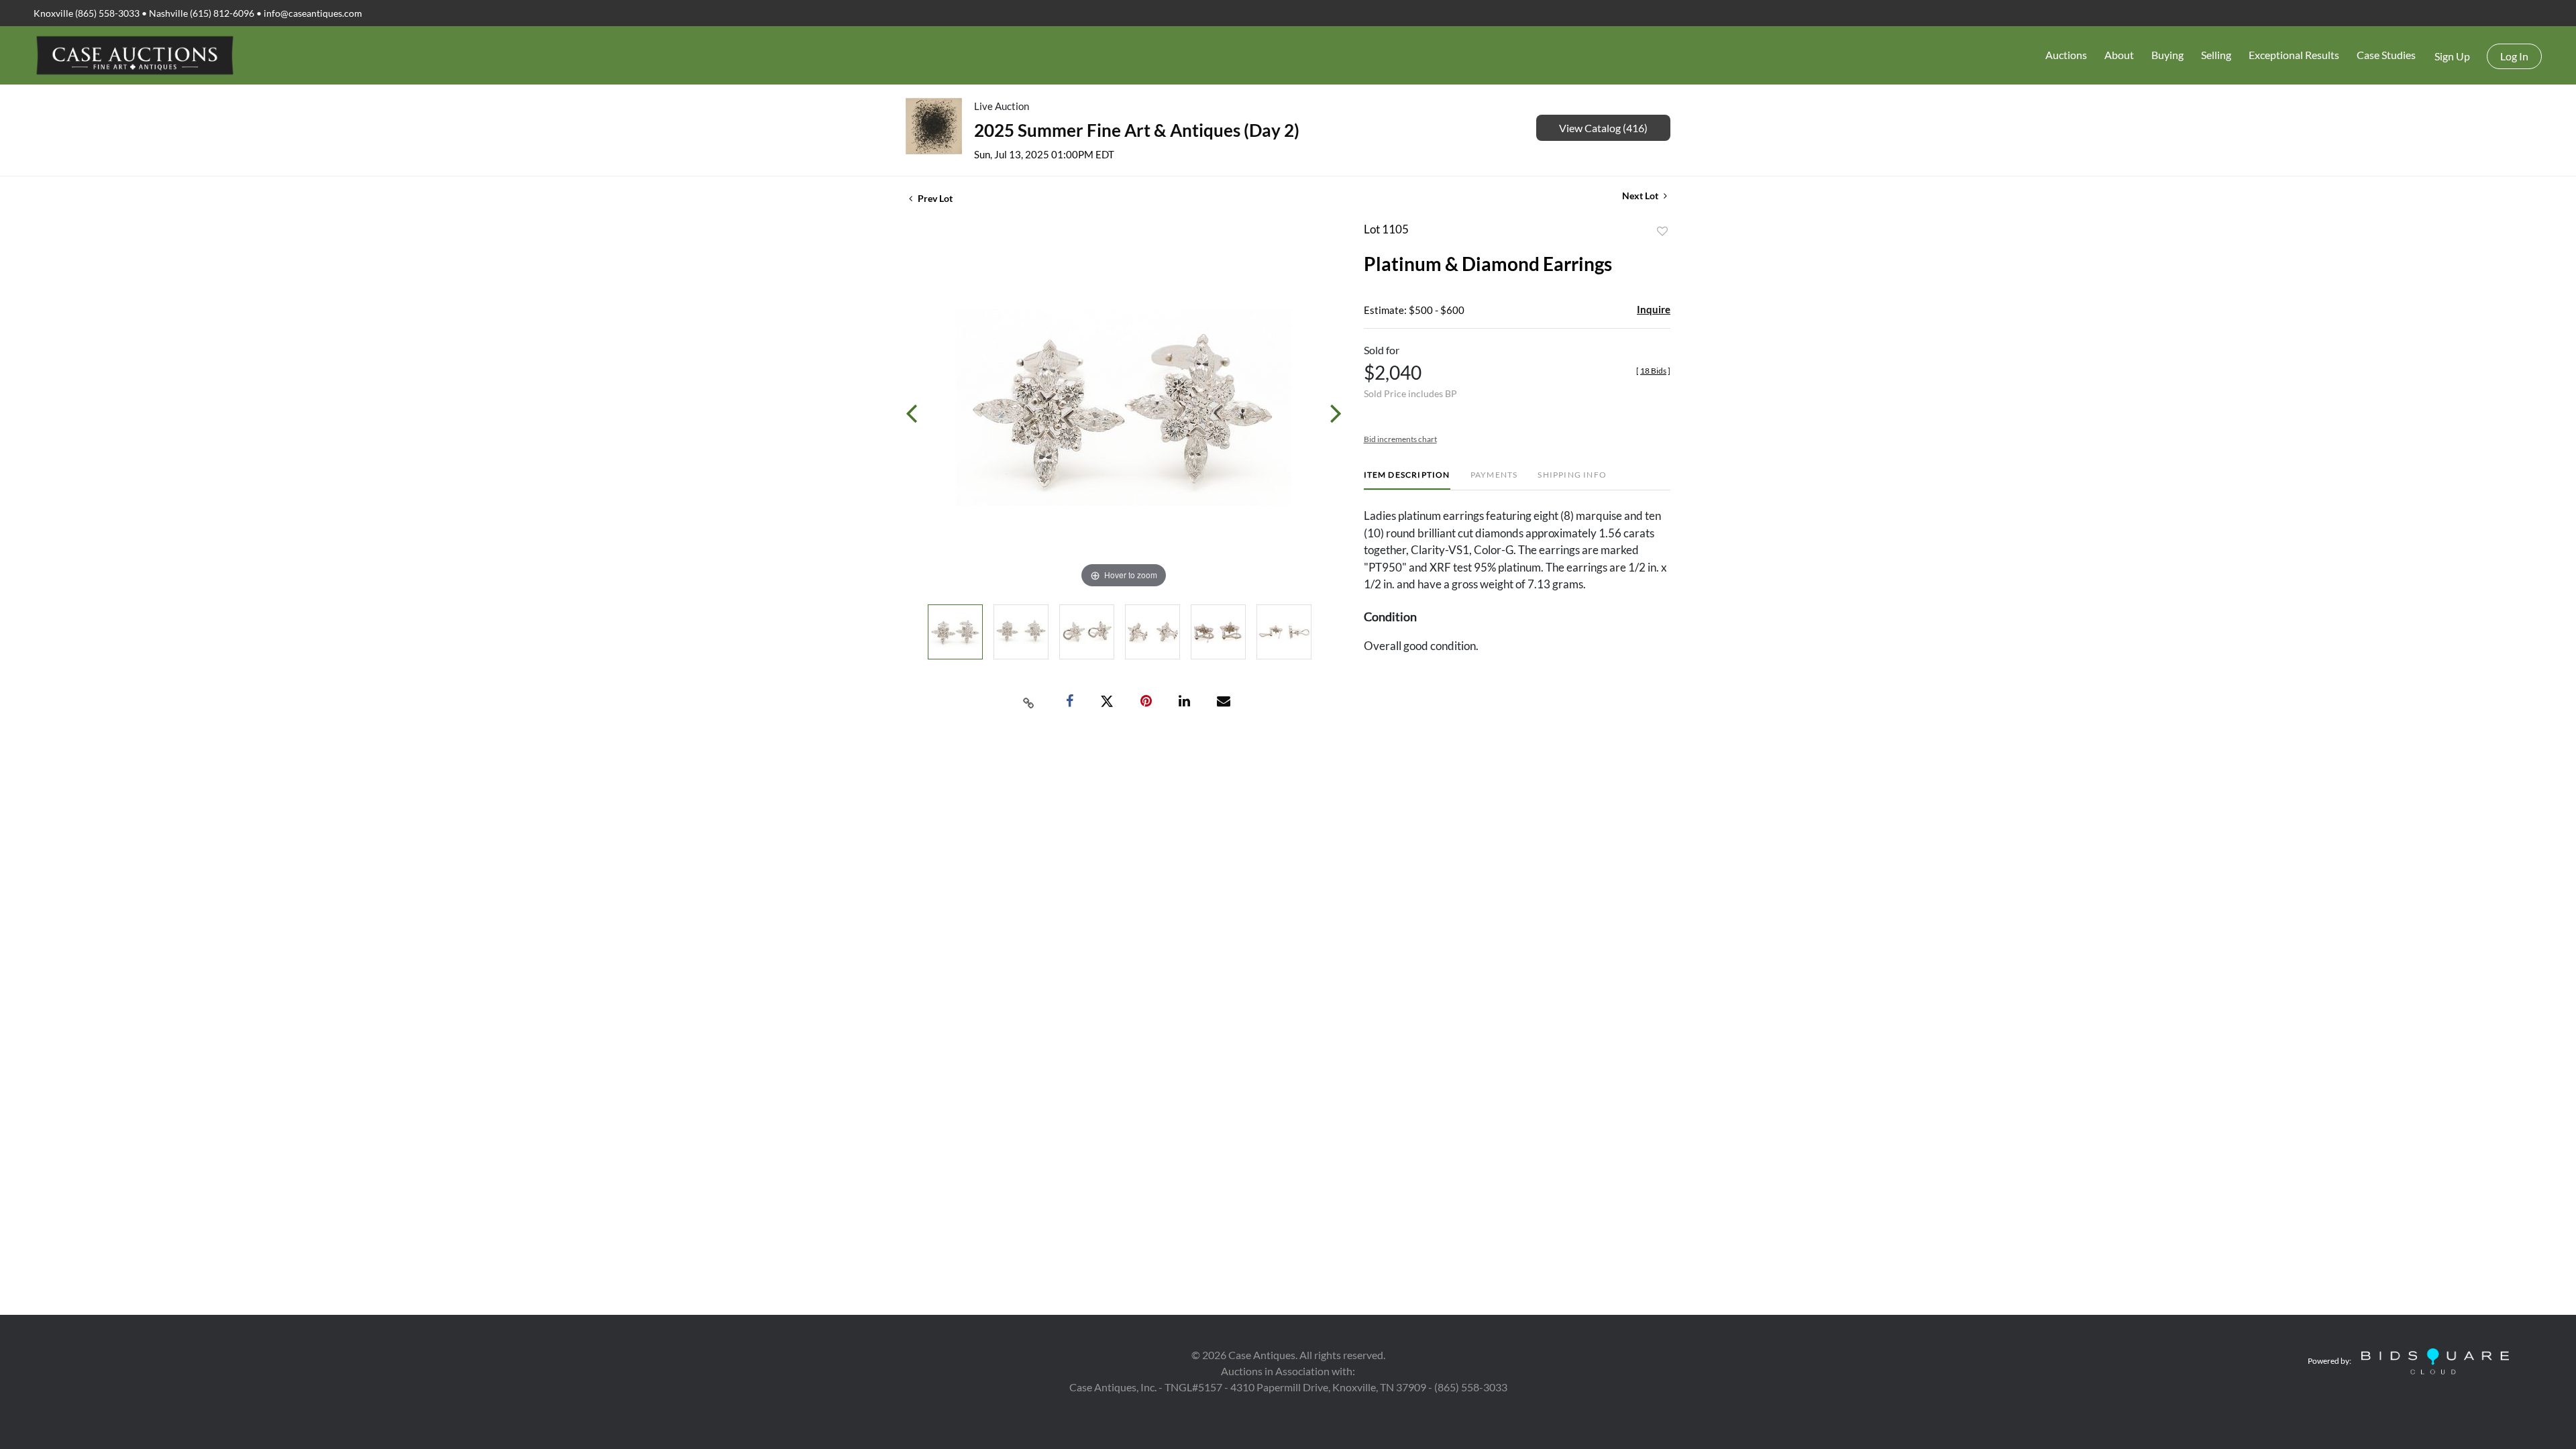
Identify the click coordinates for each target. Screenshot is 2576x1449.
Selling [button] (2216, 55)
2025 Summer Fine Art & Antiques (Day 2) (1137, 130)
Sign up (2452, 56)
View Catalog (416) (1603, 128)
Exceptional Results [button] (2294, 55)
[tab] (1407, 480)
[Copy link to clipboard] (1029, 702)
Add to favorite (1662, 231)
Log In (2514, 56)
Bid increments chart (1400, 439)
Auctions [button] (2066, 55)
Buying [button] (2167, 55)
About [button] (2119, 55)
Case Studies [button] (2386, 55)
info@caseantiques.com (313, 13)
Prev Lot (934, 198)
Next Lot (1641, 196)
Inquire (1654, 309)
